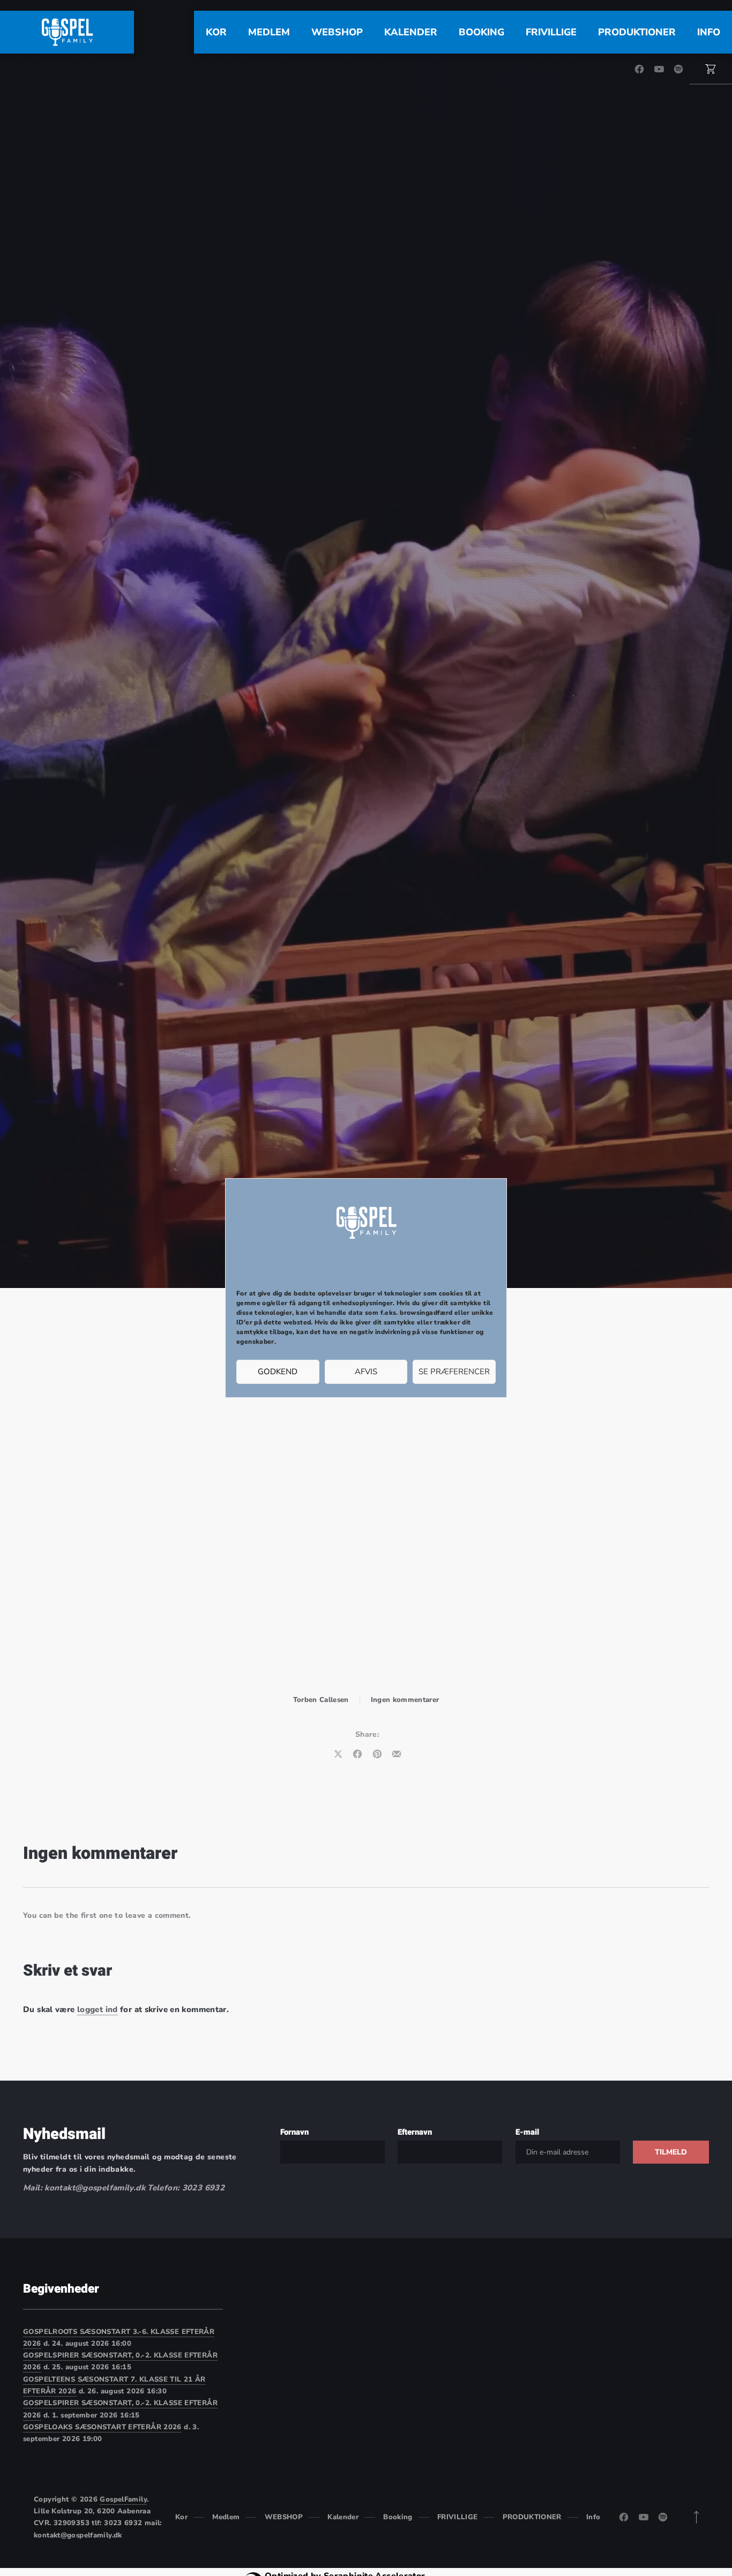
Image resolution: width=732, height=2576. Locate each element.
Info (709, 32)
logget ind (98, 2009)
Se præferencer (454, 1372)
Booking (481, 32)
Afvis (366, 1372)
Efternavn (415, 2132)
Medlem (269, 32)
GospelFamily (123, 2499)
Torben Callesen (321, 1700)
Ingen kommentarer (405, 1700)
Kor (216, 32)
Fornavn (294, 2132)
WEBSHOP (337, 32)
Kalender (411, 32)
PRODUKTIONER (637, 32)
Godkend (278, 1372)
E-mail (527, 2132)
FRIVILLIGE (551, 32)
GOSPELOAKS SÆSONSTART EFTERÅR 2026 (102, 2427)
